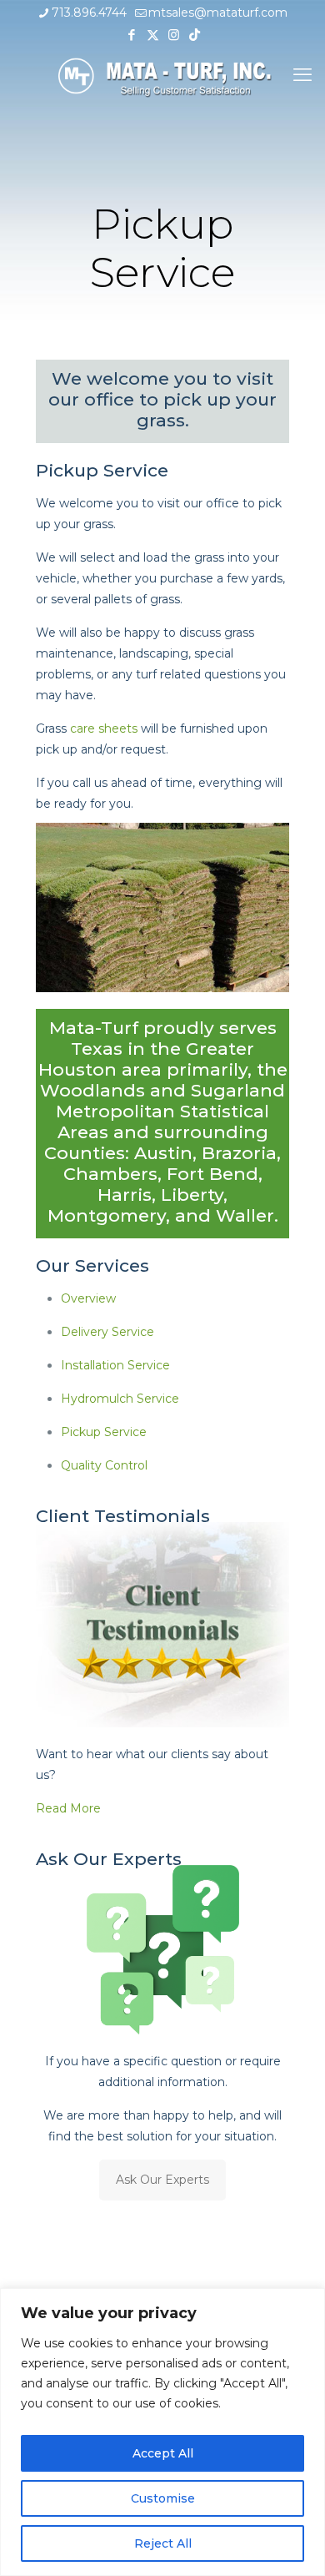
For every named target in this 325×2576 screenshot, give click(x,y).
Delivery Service (107, 1332)
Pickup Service (104, 1432)
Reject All (163, 2543)
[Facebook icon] (132, 35)
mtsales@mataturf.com (218, 13)
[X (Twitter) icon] (153, 35)
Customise (163, 2498)
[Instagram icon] (174, 35)
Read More (68, 1808)
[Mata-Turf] (162, 75)
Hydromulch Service (120, 1399)
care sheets (104, 728)
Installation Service (115, 1365)
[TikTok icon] (195, 35)
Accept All (163, 2453)
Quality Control (104, 1465)
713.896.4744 (89, 13)
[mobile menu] (302, 75)
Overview (88, 1298)
